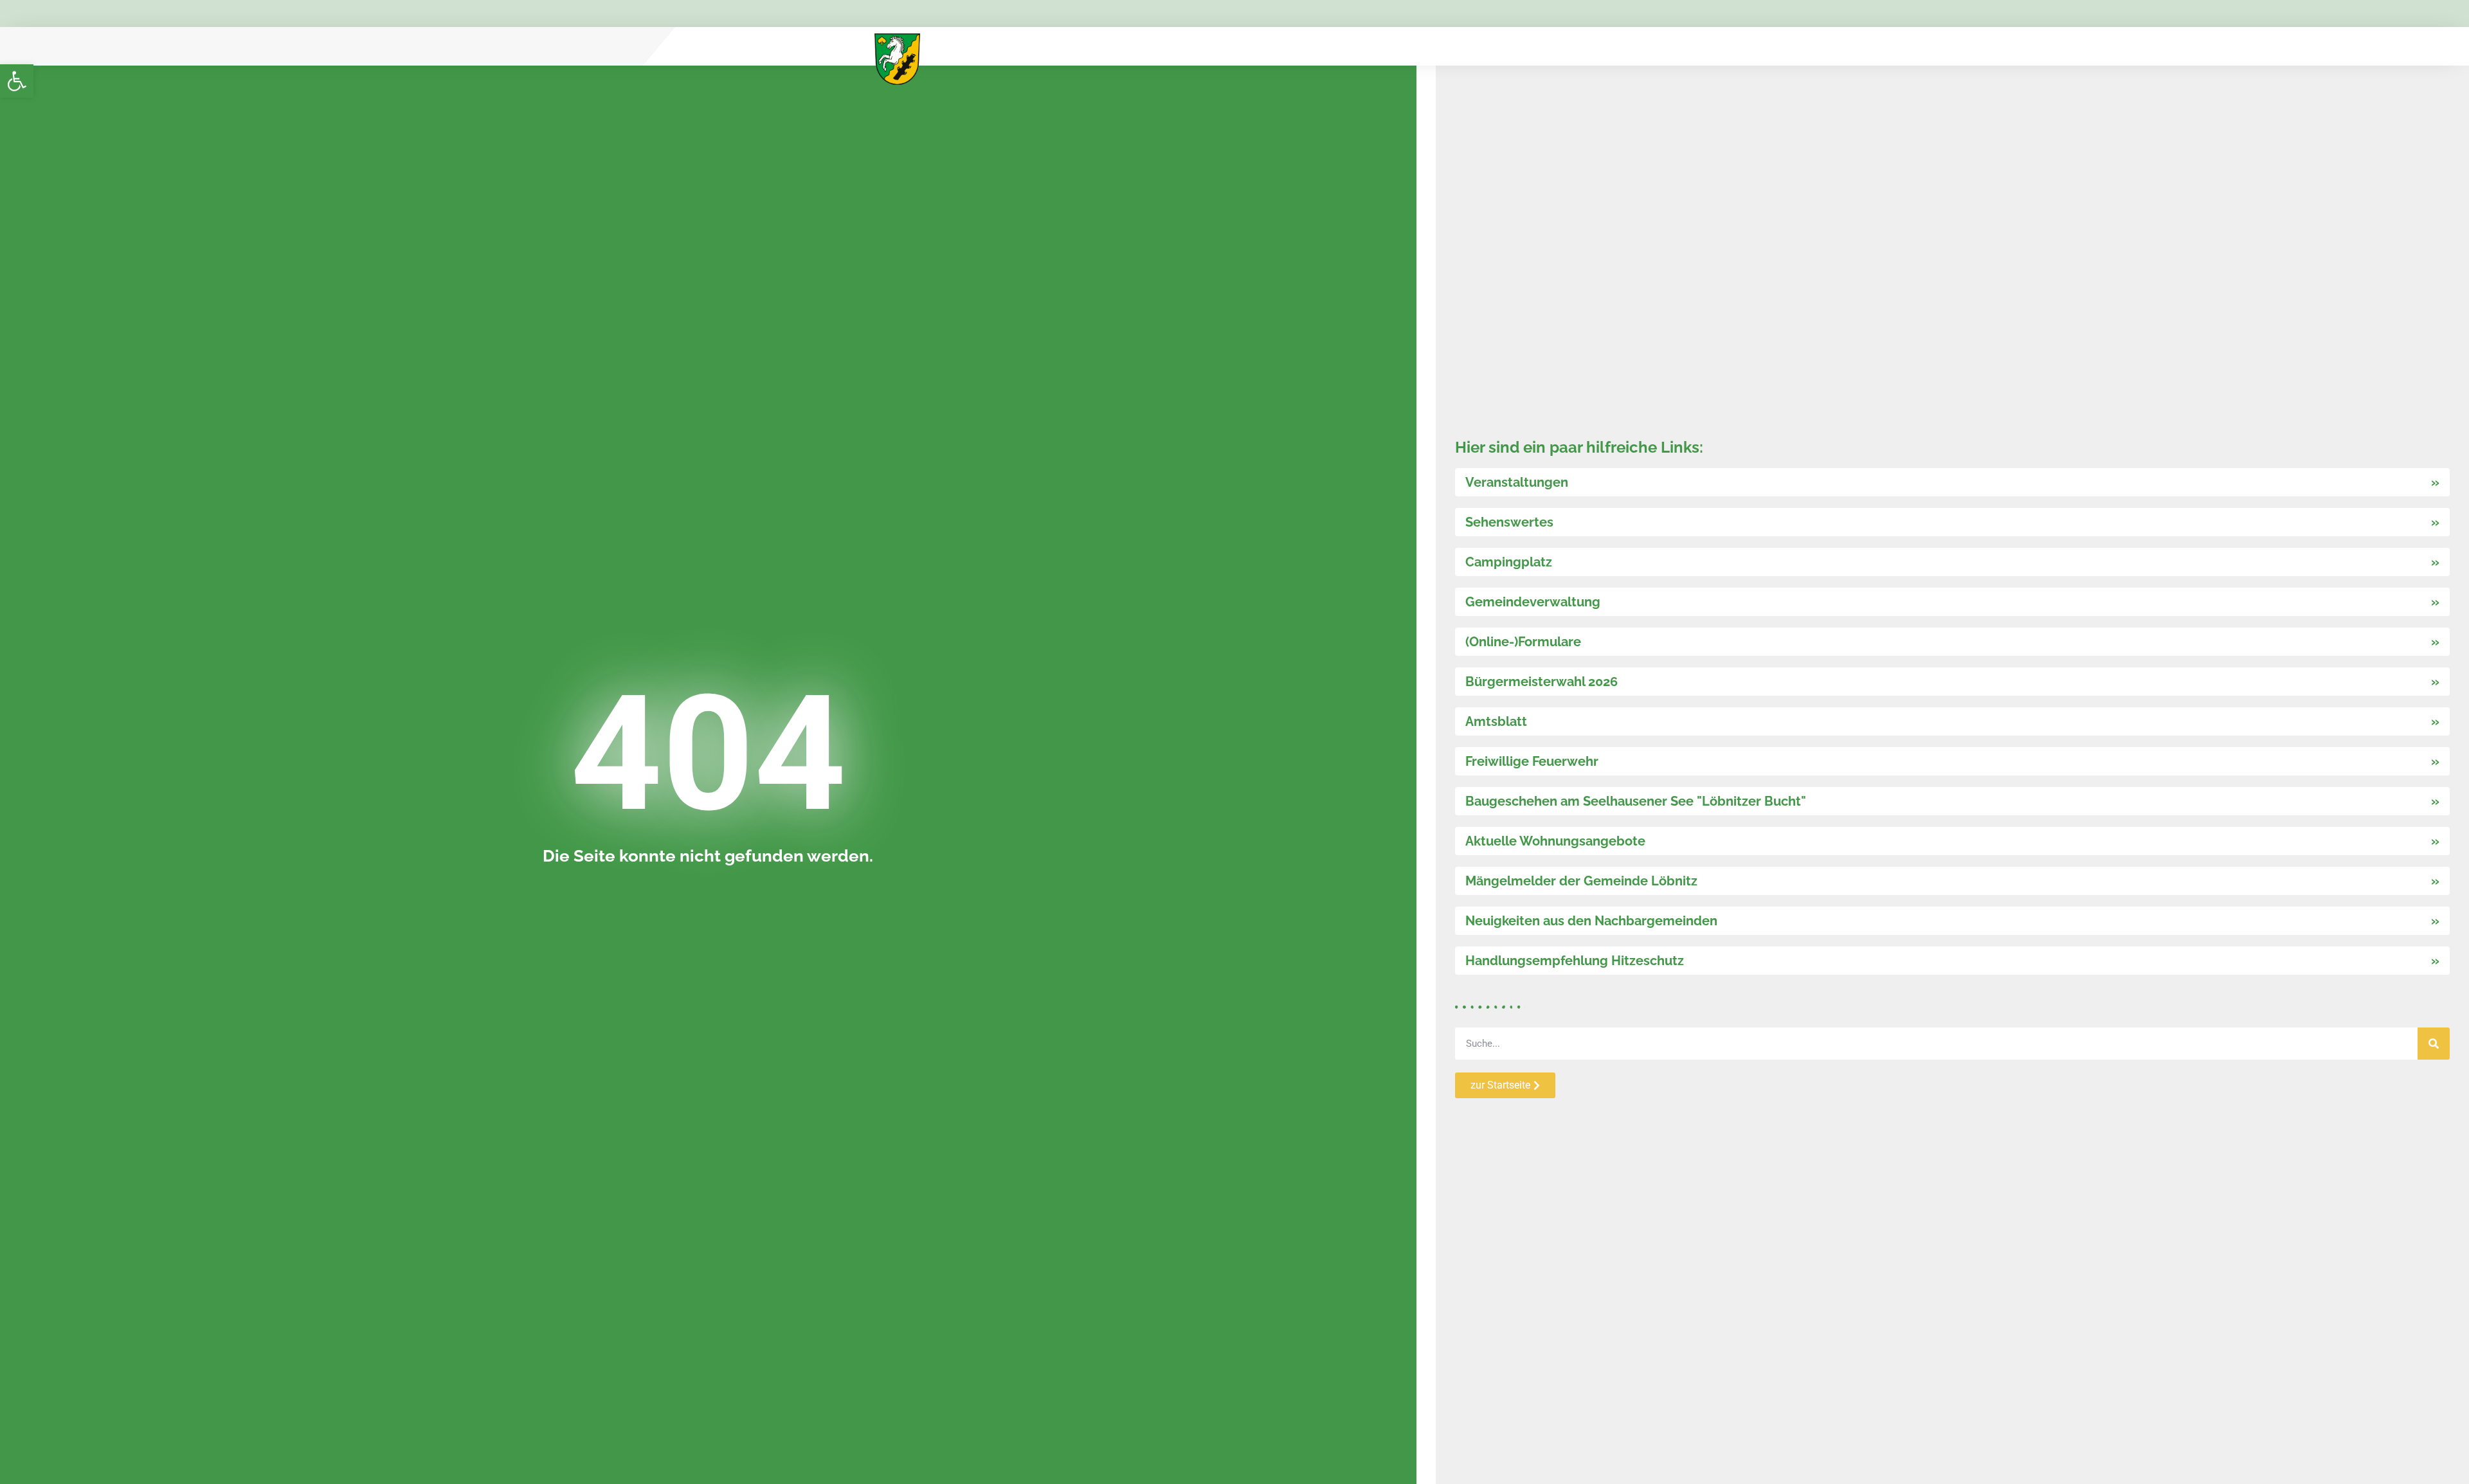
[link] (17, 81)
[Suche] (2434, 1044)
